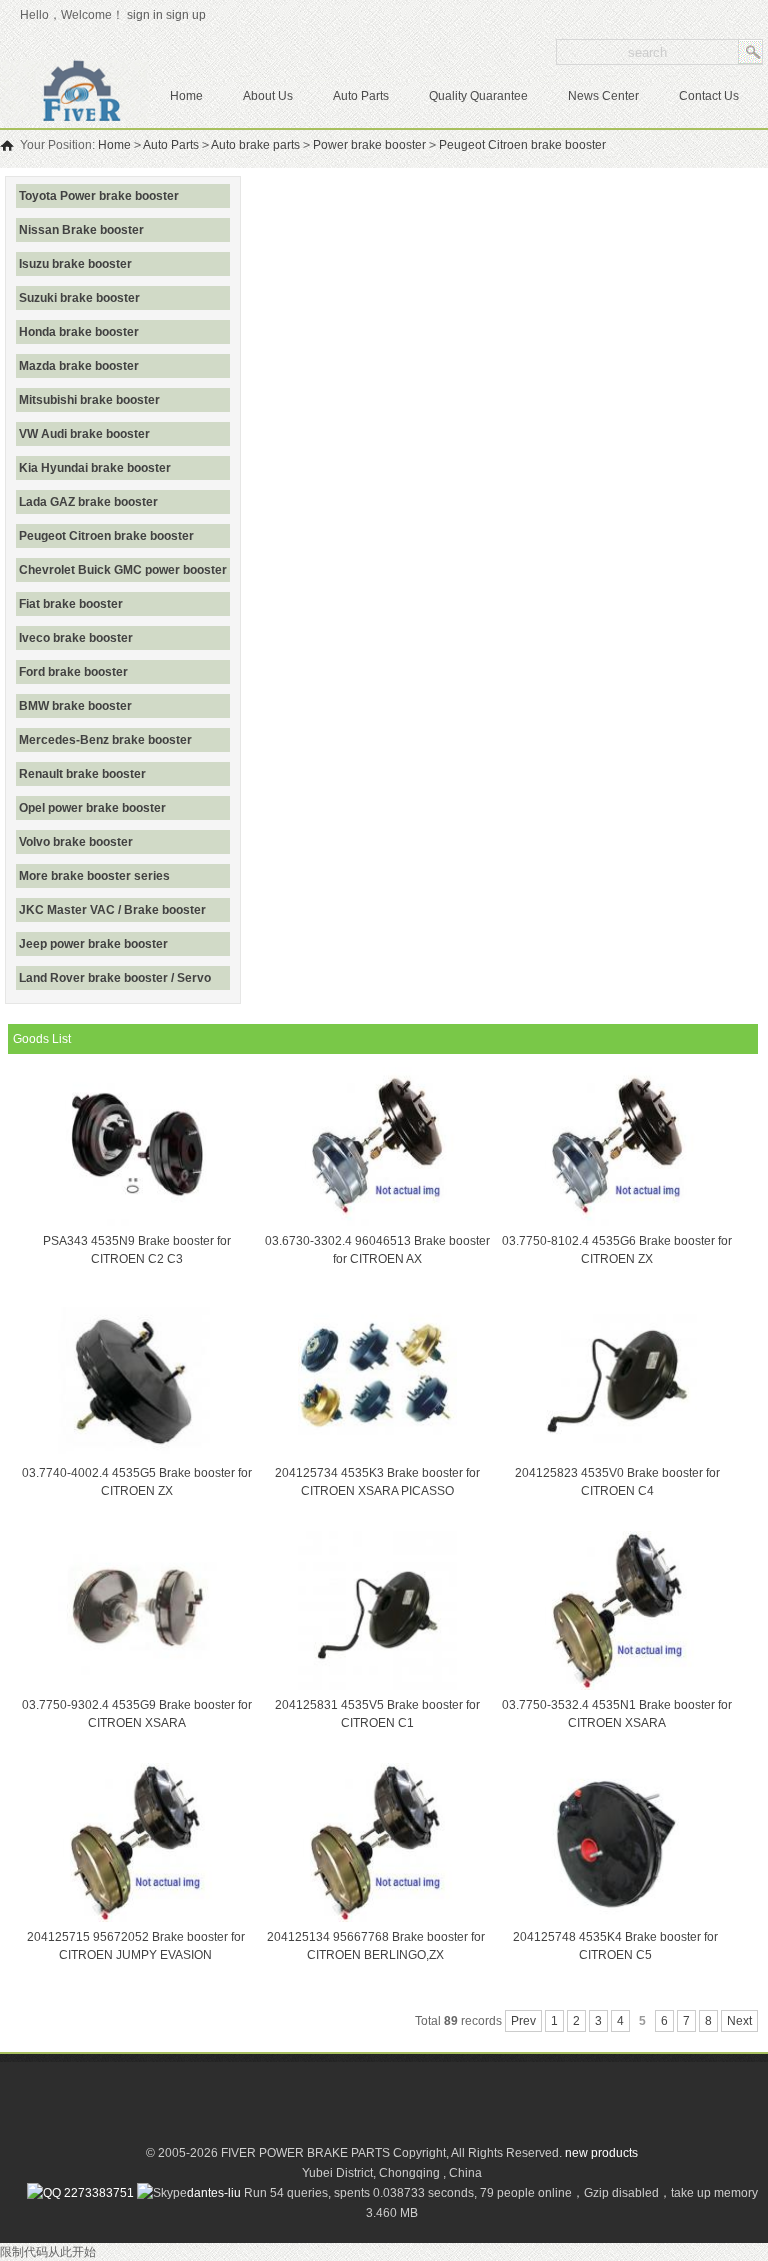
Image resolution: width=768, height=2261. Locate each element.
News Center (603, 96)
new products (601, 2153)
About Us (268, 96)
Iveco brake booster (76, 638)
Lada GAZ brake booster (88, 502)
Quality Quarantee (478, 96)
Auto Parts (361, 96)
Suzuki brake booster (79, 298)
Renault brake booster (82, 774)
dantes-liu (214, 2193)
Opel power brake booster (92, 808)
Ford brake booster (73, 672)
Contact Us (709, 96)
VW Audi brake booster (84, 434)
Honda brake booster (79, 332)
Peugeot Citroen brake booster (522, 145)
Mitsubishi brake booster (89, 400)
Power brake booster (369, 145)
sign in (145, 15)
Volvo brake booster (76, 842)
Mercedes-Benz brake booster (105, 740)
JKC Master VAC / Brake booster (112, 910)
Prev (523, 2021)
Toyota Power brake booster (99, 196)
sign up (189, 15)
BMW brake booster (75, 706)
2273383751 (97, 2193)
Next (739, 2021)
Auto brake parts (255, 145)
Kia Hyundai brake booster (95, 468)
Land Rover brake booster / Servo (115, 978)
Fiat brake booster (71, 604)
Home (186, 96)
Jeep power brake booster (93, 944)
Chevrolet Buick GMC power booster (123, 570)
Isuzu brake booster (75, 264)
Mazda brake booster (79, 366)
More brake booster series (94, 876)
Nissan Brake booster (81, 230)
